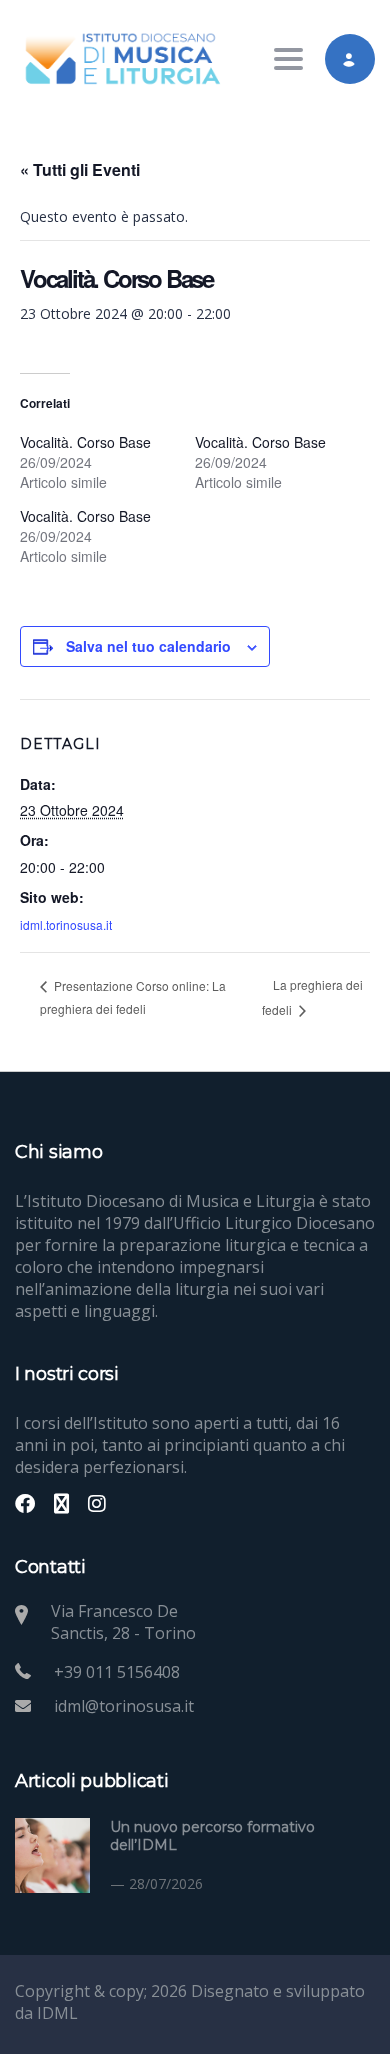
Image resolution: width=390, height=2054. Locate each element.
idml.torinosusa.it (66, 924)
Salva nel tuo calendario (148, 646)
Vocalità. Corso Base (85, 442)
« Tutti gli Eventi (80, 169)
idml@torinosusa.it (124, 1706)
